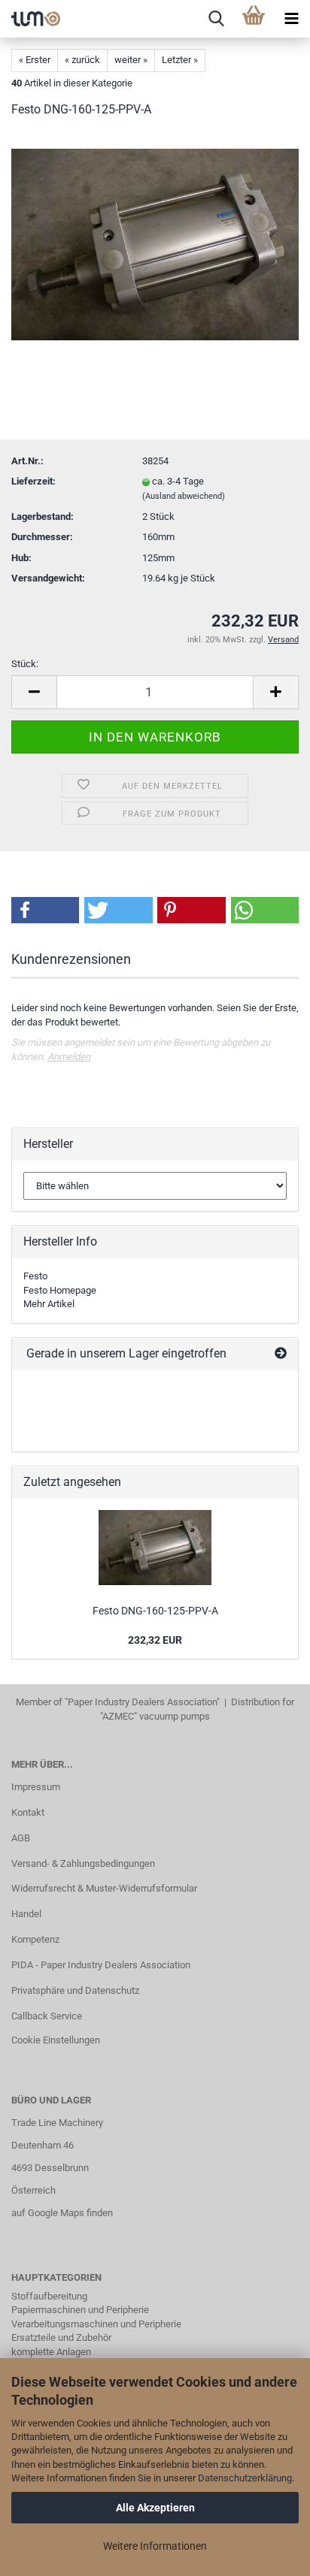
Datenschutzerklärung (245, 2478)
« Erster (35, 60)
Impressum (36, 1787)
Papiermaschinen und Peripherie (80, 2310)
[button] (45, 910)
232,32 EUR (155, 1640)
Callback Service (47, 2016)
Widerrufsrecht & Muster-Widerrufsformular (104, 1888)
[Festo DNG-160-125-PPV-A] (155, 244)
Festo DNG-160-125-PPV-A (155, 1611)
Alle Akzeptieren (155, 2508)
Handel (26, 1914)
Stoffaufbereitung (49, 2296)
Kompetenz (35, 1939)
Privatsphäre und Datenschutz (75, 1990)
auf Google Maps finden (62, 2213)
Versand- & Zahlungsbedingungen (83, 1863)
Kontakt (28, 1812)
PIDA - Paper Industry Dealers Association (101, 1965)
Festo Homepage (60, 1290)
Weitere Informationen (155, 2546)
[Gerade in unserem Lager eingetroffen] (281, 1354)
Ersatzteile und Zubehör (61, 2337)
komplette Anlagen (51, 2352)
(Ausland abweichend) (184, 496)
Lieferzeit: (33, 481)
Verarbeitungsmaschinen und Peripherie (96, 2324)
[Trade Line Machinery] (30, 19)
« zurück (82, 60)
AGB (21, 1838)
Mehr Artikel (49, 1304)
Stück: (25, 664)
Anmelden (69, 1057)
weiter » (131, 60)
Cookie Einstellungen (56, 2040)
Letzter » (180, 60)
